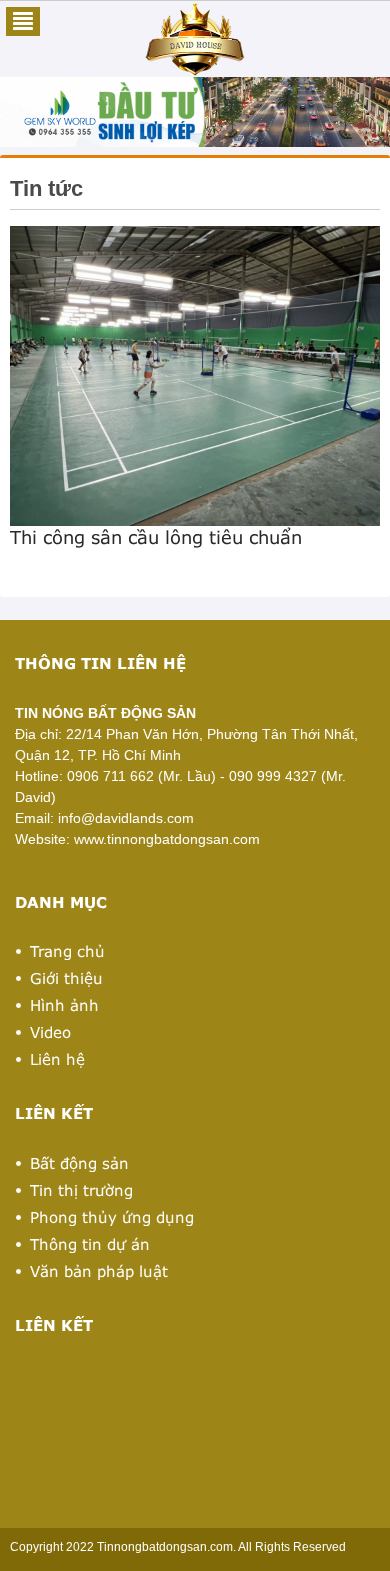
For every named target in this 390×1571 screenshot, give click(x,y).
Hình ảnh (64, 1005)
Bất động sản (79, 1163)
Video (50, 1032)
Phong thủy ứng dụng (112, 1217)
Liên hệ (57, 1059)
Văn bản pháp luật (99, 1271)
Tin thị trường (81, 1190)
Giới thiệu (66, 978)
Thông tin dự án (90, 1244)
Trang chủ (67, 951)
